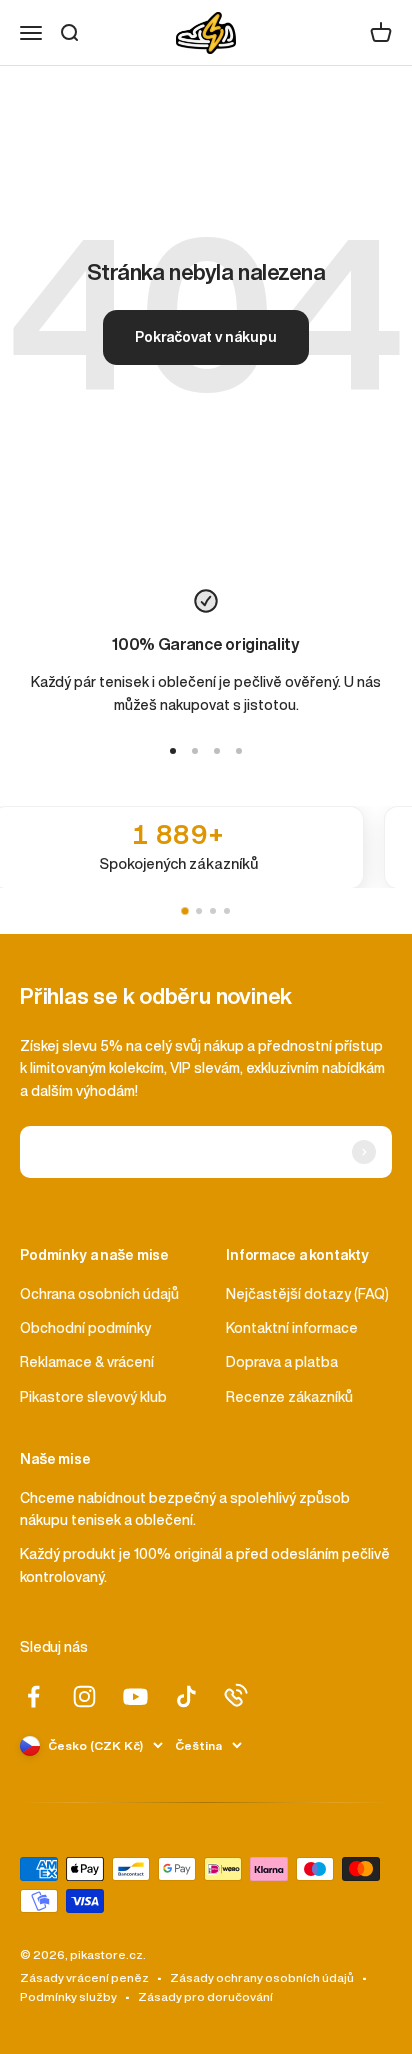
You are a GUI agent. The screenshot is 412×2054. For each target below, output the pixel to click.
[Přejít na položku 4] (239, 751)
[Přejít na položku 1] (173, 751)
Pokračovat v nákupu (206, 337)
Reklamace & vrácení (87, 1362)
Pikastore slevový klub (93, 1397)
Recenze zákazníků (289, 1397)
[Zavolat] (236, 1695)
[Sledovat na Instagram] (84, 1696)
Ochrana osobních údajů (99, 1294)
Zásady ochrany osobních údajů (262, 1977)
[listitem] (206, 847)
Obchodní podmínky (85, 1328)
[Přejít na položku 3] (217, 751)
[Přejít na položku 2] (195, 751)
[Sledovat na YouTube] (135, 1696)
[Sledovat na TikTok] (186, 1696)
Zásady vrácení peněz (84, 1977)
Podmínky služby (68, 1996)
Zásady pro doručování (205, 1996)
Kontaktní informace (292, 1328)
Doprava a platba (282, 1362)
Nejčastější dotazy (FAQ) (307, 1294)
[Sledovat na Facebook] (33, 1696)
